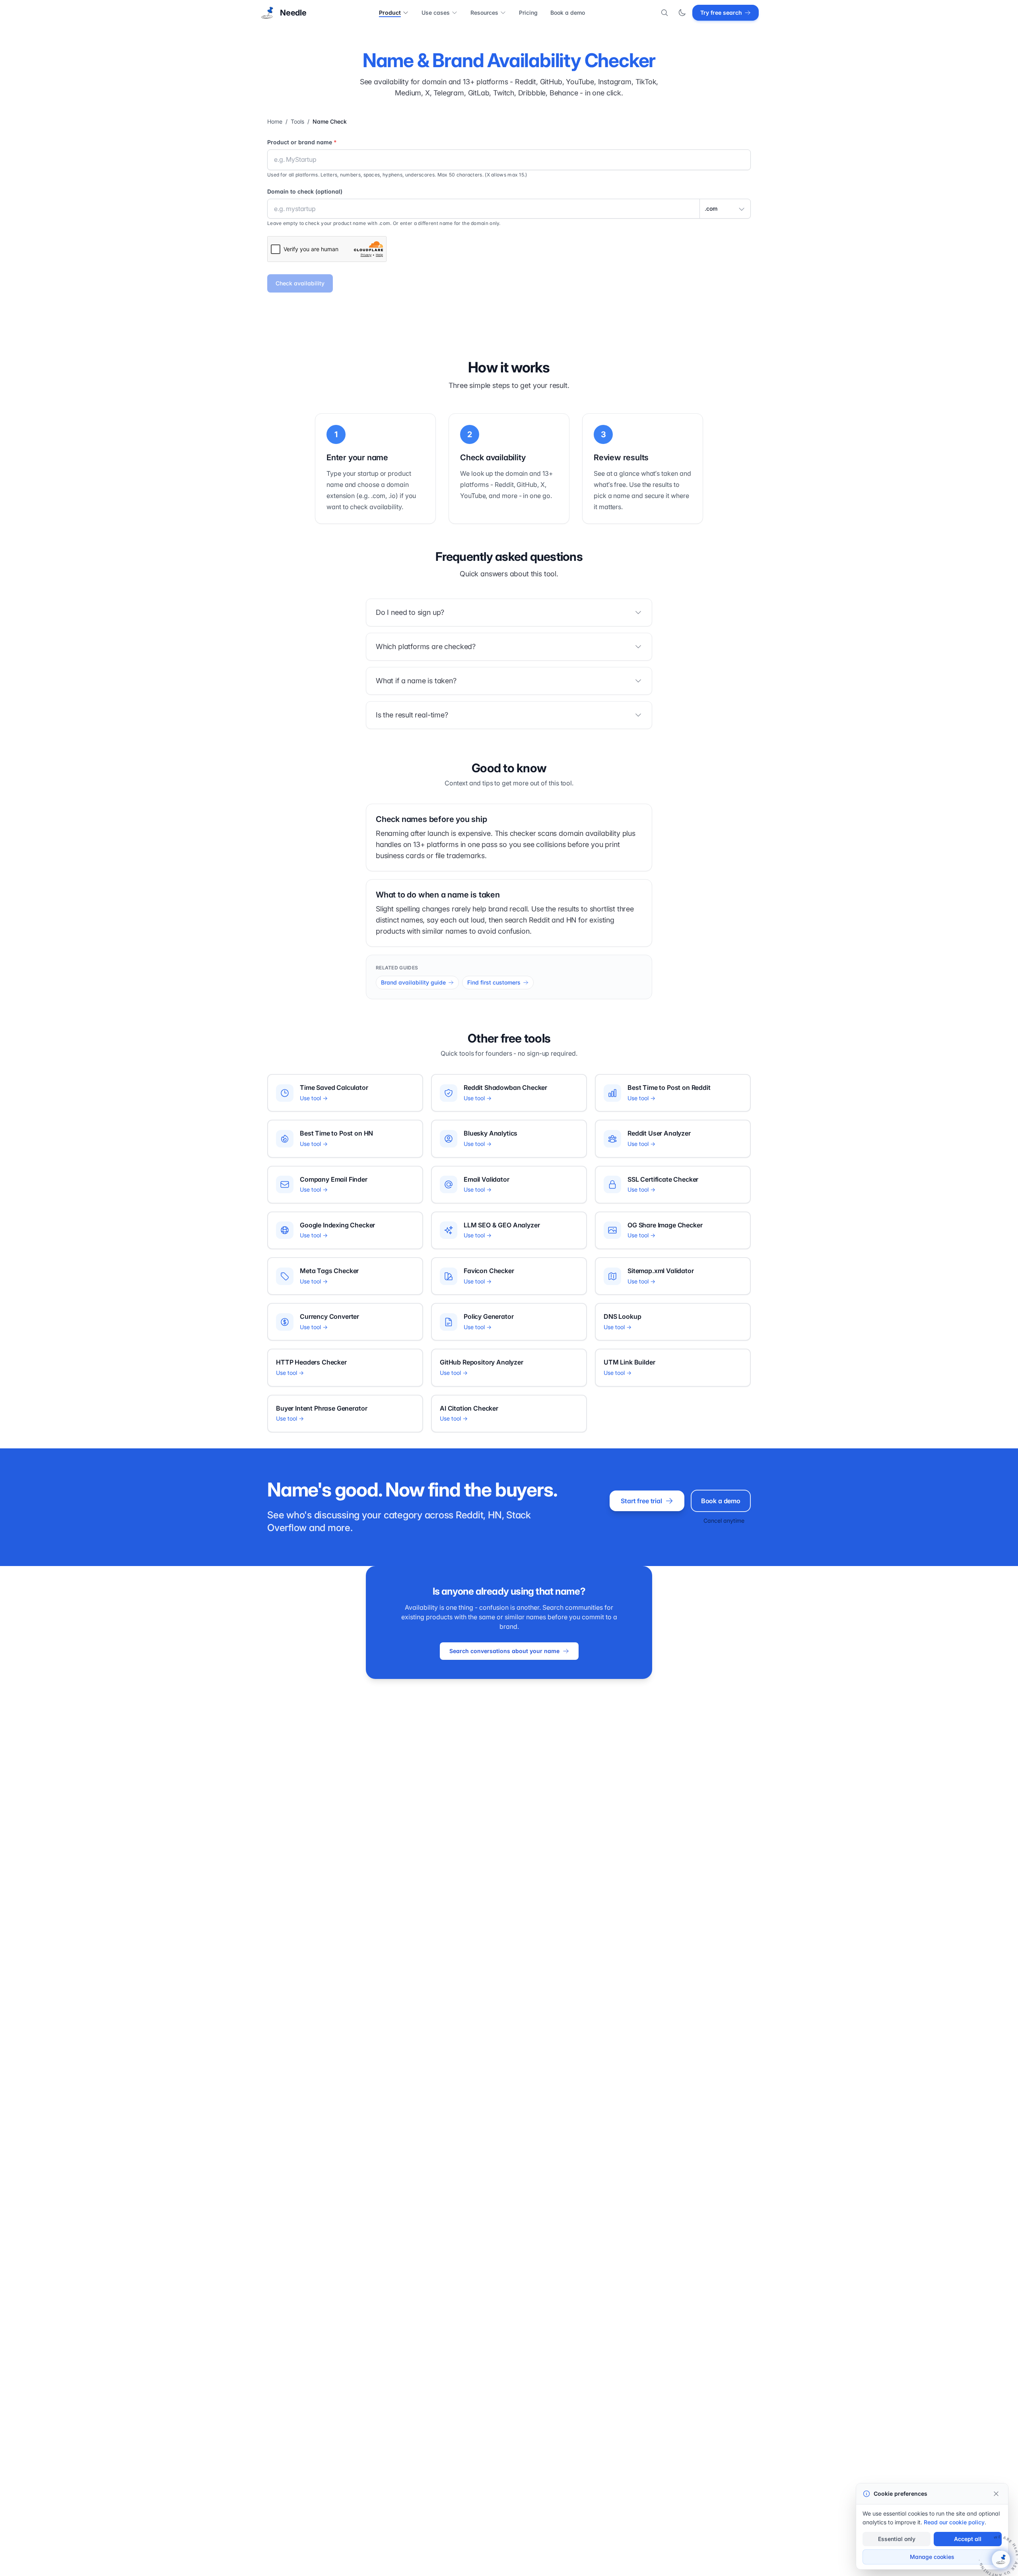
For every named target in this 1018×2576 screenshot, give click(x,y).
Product (390, 13)
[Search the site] (664, 13)
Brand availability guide (413, 982)
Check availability (300, 283)
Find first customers (494, 982)
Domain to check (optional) (305, 191)
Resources (484, 13)
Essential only (897, 2539)
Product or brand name (302, 142)
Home (275, 121)
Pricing (528, 13)
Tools (297, 121)
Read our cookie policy (954, 2522)
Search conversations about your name (504, 1651)
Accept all (968, 2539)
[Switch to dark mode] (682, 13)
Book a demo (568, 13)
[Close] (996, 2494)
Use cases (436, 13)
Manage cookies (932, 2557)
